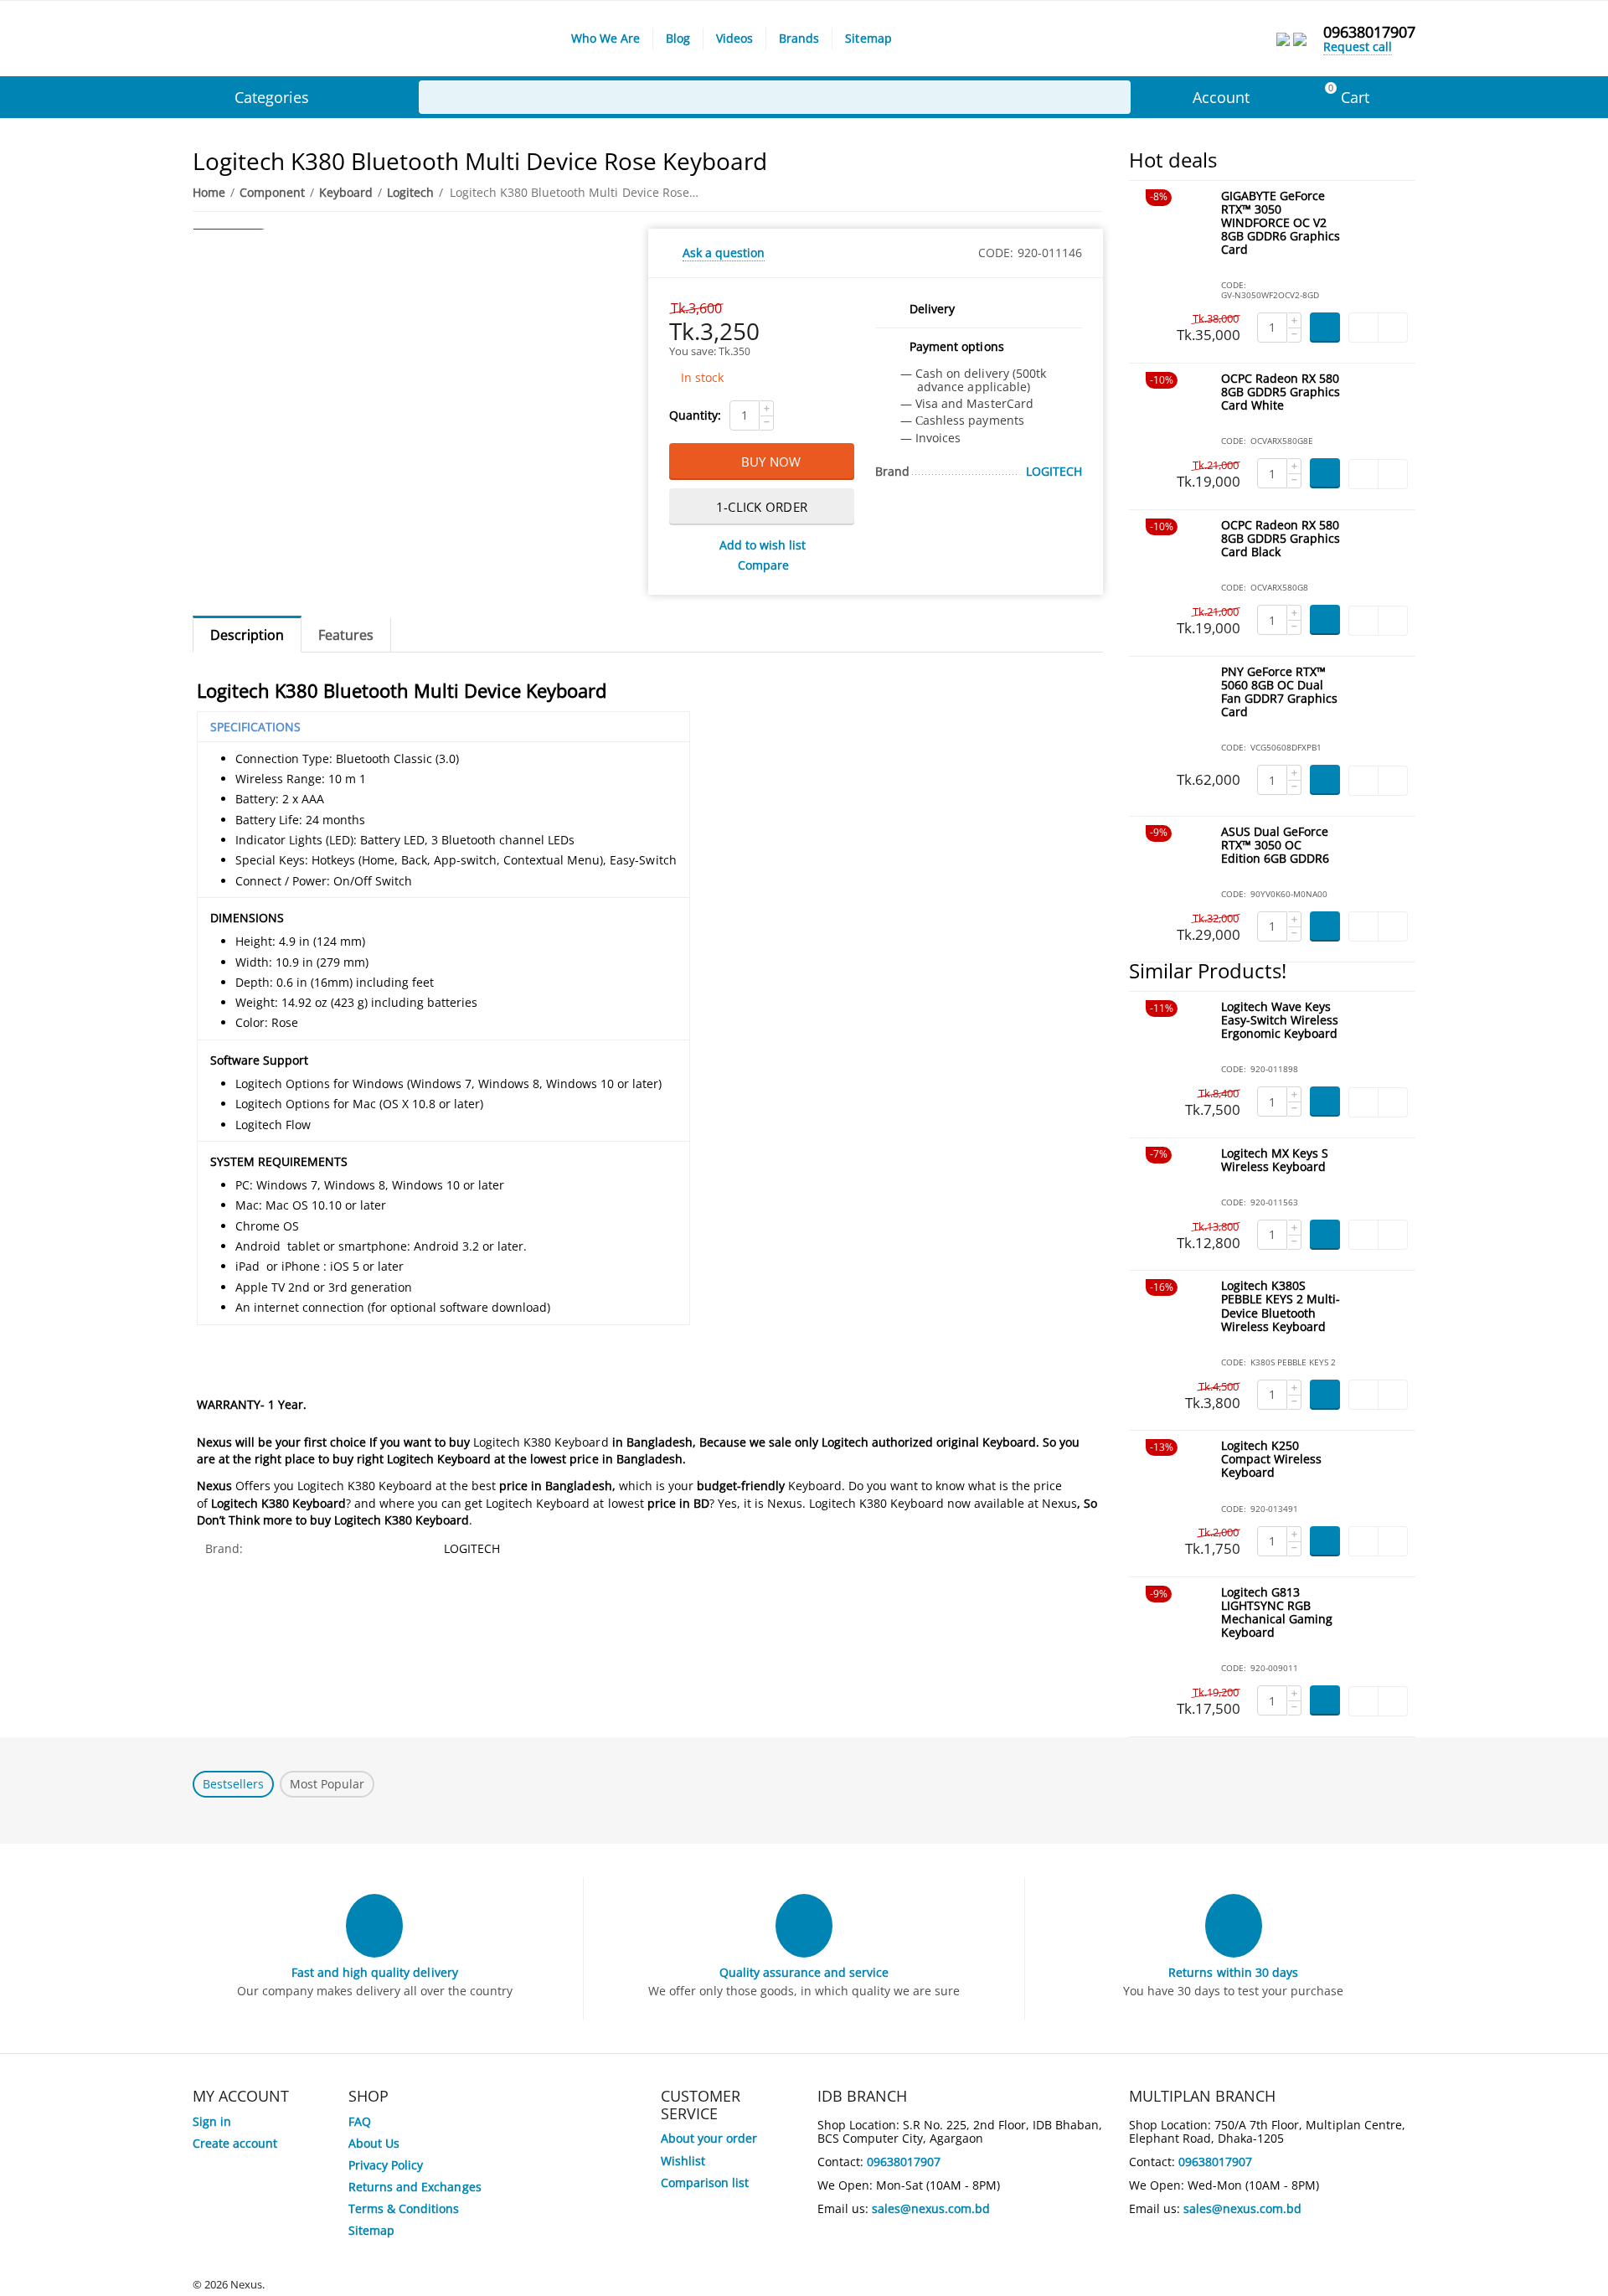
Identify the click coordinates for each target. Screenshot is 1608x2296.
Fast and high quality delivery (374, 1972)
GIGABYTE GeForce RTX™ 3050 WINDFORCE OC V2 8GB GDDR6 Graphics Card (1281, 223)
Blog (678, 38)
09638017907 (1369, 32)
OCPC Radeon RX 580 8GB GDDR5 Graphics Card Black (1281, 539)
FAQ (360, 2121)
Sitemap (868, 38)
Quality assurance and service (804, 1972)
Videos (734, 38)
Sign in (212, 2121)
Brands (799, 38)
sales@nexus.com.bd (931, 2208)
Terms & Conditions (404, 2208)
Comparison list (705, 2182)
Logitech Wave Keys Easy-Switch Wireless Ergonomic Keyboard (1280, 1021)
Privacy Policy (386, 2165)
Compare (763, 565)
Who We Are (606, 38)
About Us (374, 2143)
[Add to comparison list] (1393, 328)
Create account (235, 2143)
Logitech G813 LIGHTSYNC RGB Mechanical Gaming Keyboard (1277, 1613)
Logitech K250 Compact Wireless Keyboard (1271, 1460)
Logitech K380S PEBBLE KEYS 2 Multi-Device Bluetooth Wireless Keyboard (1281, 1306)
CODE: (996, 253)
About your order (709, 2138)
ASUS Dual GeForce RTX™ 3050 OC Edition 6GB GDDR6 (1275, 846)
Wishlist (683, 2161)
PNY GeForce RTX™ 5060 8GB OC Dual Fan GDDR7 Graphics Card (1279, 692)
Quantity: (695, 415)
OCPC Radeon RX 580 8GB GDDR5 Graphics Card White (1281, 392)
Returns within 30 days (1233, 1972)
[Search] (1114, 97)
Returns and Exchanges (415, 2187)
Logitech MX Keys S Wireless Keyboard (1275, 1161)
